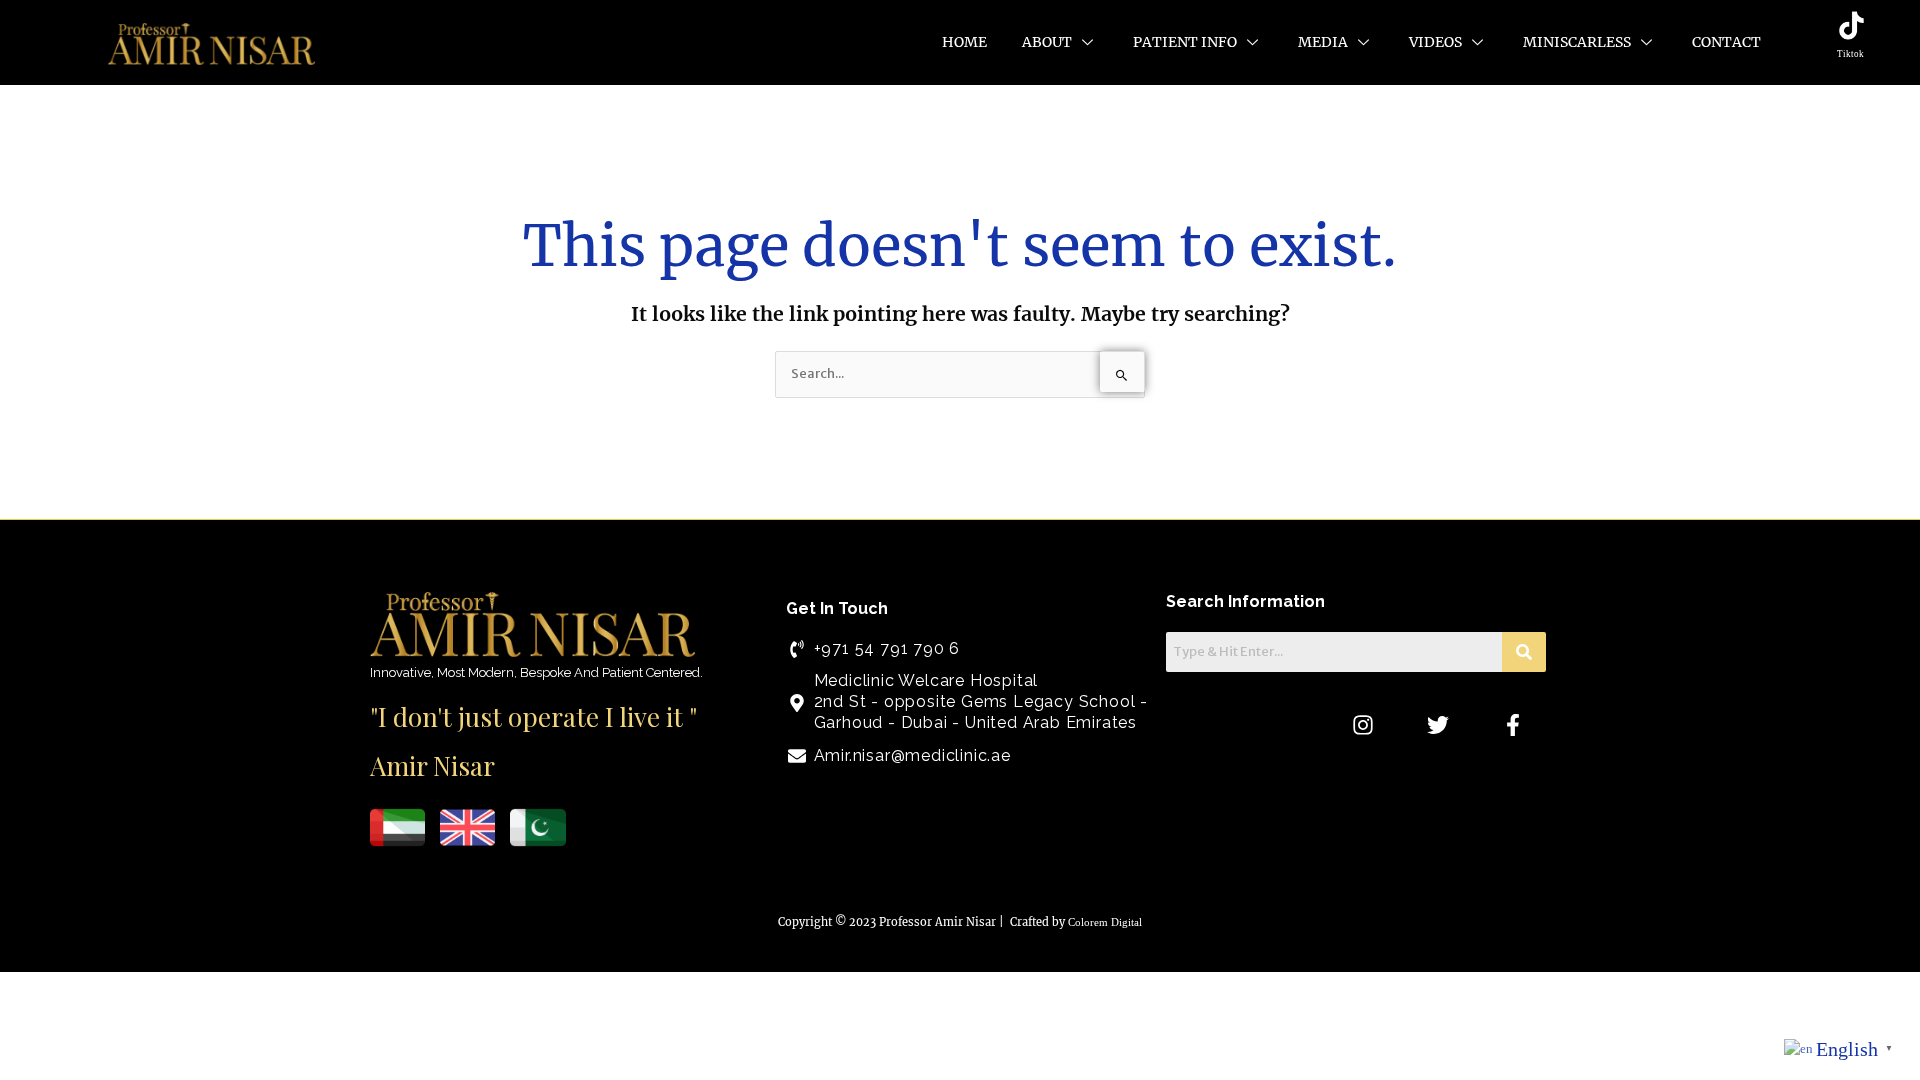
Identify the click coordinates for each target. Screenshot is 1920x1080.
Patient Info (1185, 42)
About (1047, 42)
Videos (1435, 42)
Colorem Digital (1105, 922)
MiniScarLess (1577, 42)
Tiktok (1850, 54)
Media (1323, 42)
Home (964, 42)
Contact (1726, 42)
